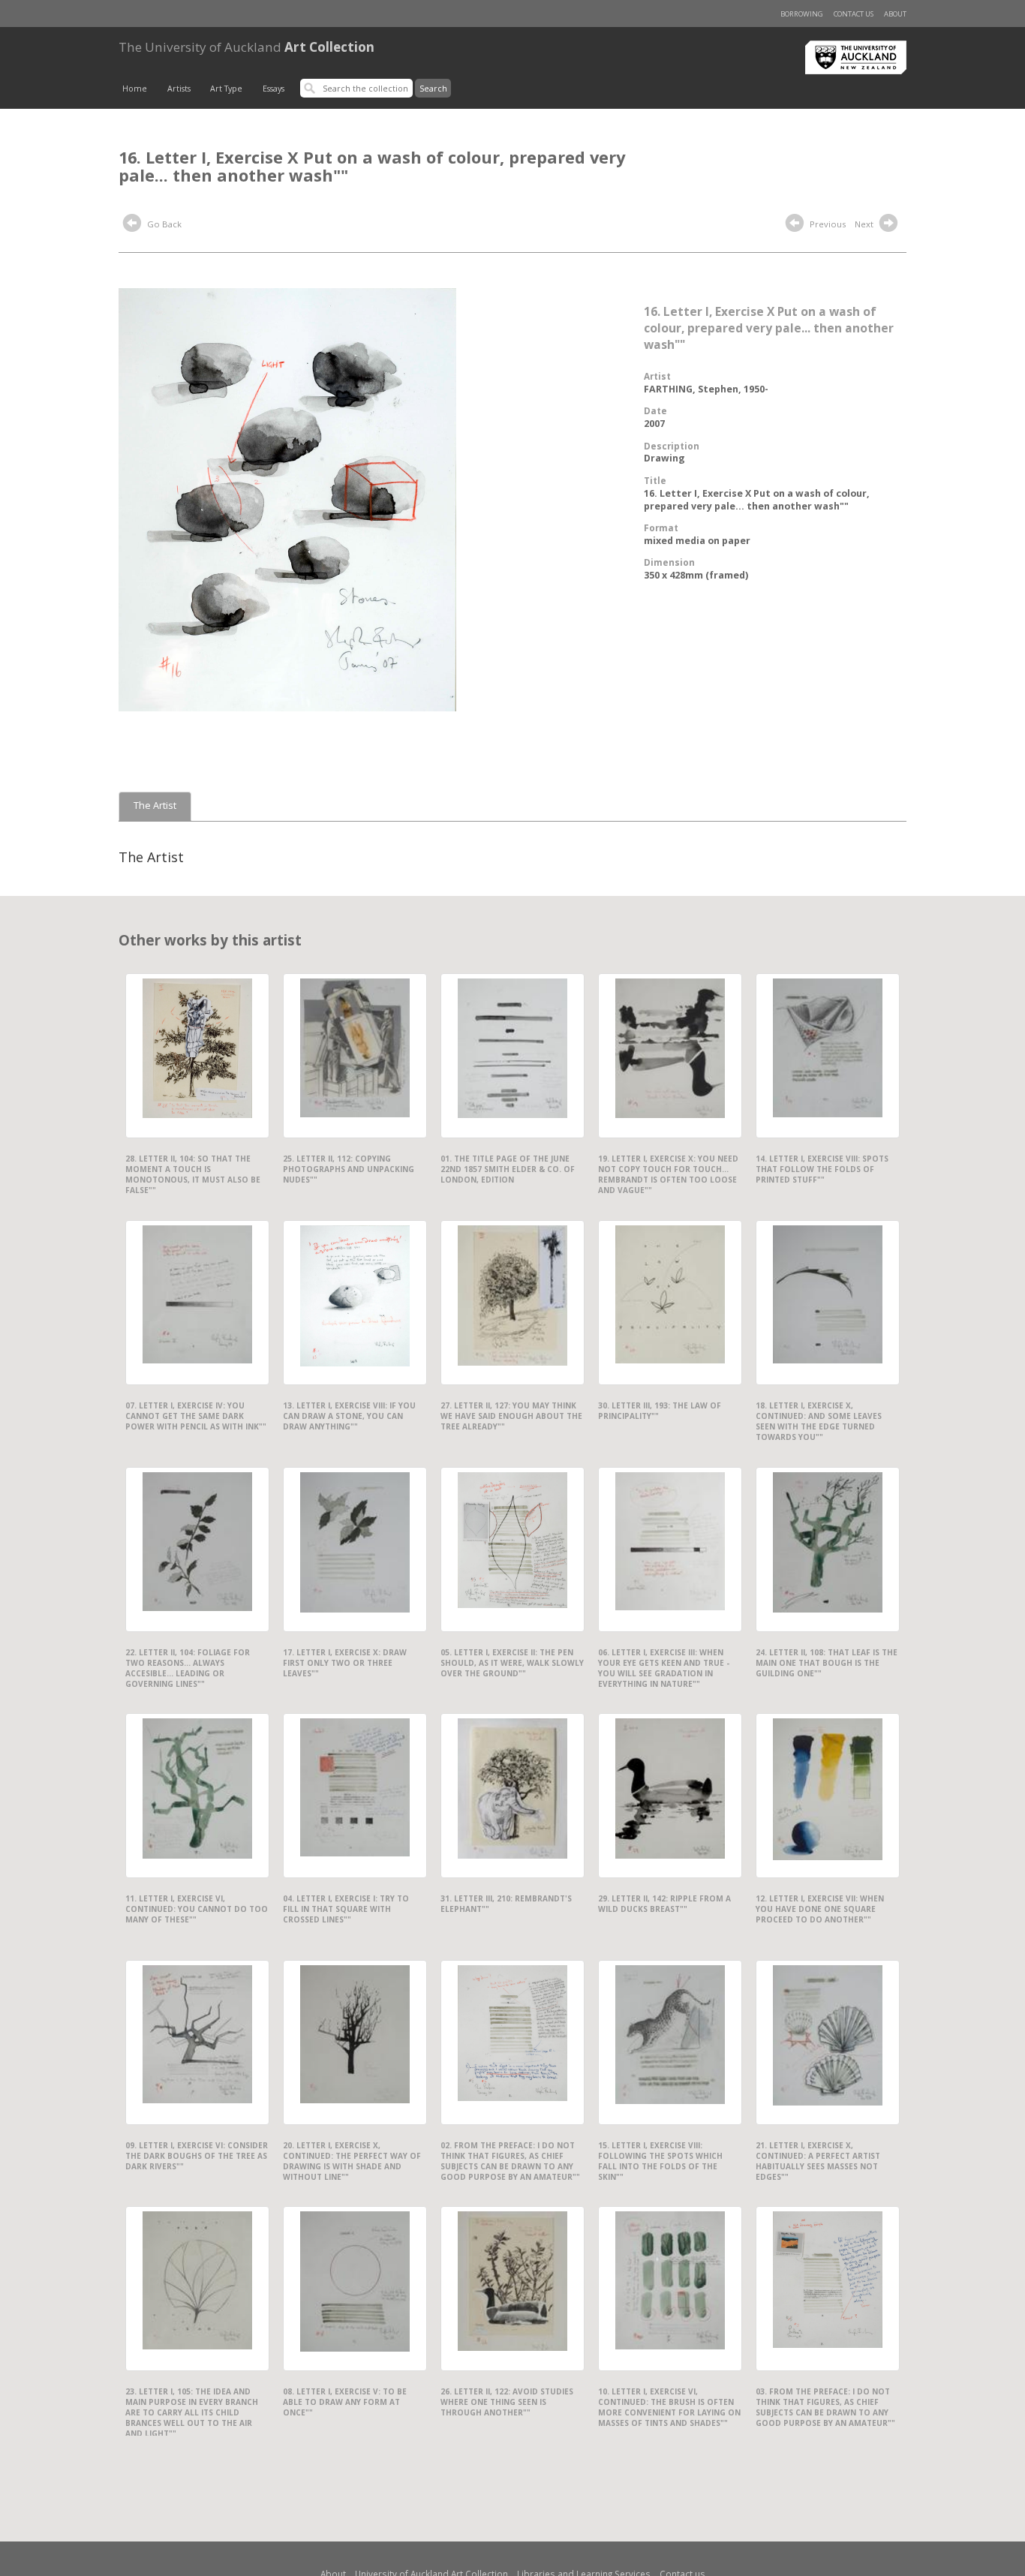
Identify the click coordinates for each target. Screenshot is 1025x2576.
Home (135, 89)
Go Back (163, 224)
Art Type (226, 89)
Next (865, 224)
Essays (274, 89)
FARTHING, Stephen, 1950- (706, 389)
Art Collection (246, 47)
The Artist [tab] (155, 806)
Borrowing (802, 14)
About (895, 14)
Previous (827, 224)
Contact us (854, 14)
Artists (179, 89)
